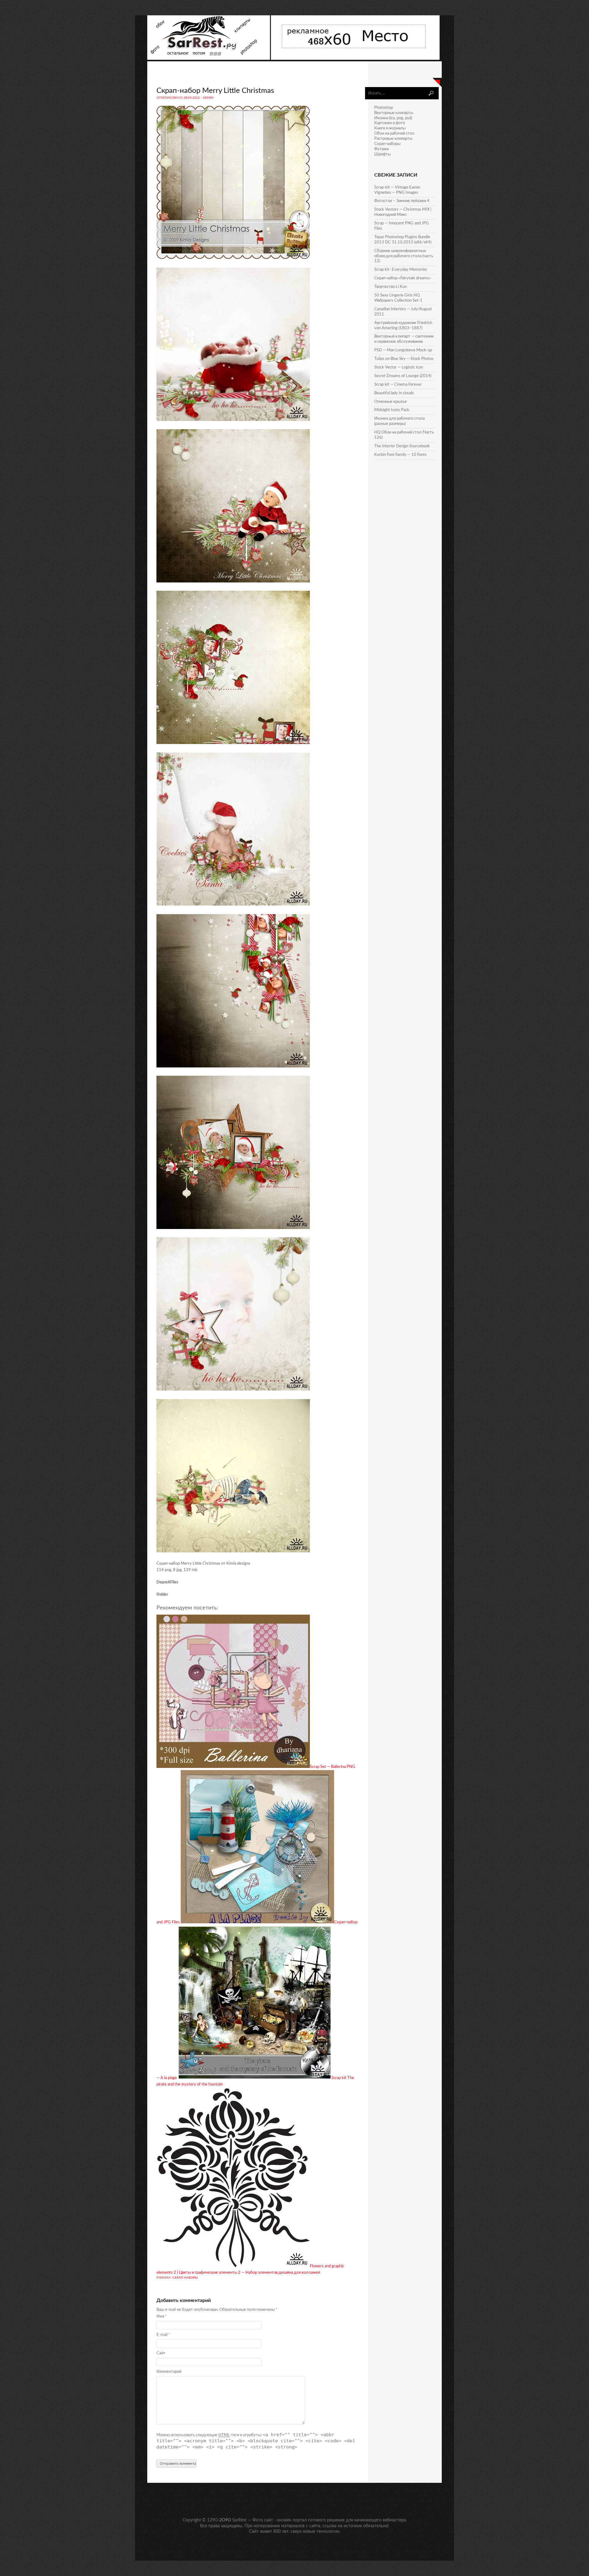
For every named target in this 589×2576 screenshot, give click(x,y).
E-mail (163, 2335)
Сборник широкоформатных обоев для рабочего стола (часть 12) (404, 256)
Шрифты (382, 154)
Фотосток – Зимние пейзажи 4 (402, 201)
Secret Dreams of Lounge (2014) (403, 376)
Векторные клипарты (394, 113)
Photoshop (384, 108)
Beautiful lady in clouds (394, 393)
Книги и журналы (390, 128)
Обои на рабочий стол (394, 134)
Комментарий (169, 2372)
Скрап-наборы (185, 2278)
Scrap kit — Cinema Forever (398, 385)
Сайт (161, 2353)
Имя (162, 2316)
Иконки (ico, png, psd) (393, 118)
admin (208, 98)
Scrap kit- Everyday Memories (401, 270)
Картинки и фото (390, 123)
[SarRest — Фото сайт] (209, 59)
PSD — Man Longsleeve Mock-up (403, 350)
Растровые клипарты (393, 139)
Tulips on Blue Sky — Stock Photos (404, 359)
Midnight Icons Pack (392, 410)
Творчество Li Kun (391, 287)
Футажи (381, 149)
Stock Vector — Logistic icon (399, 367)
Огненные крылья (390, 402)
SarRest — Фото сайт (253, 2520)
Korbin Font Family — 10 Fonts (400, 455)
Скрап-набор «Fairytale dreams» (402, 278)
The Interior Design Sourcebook (402, 446)
